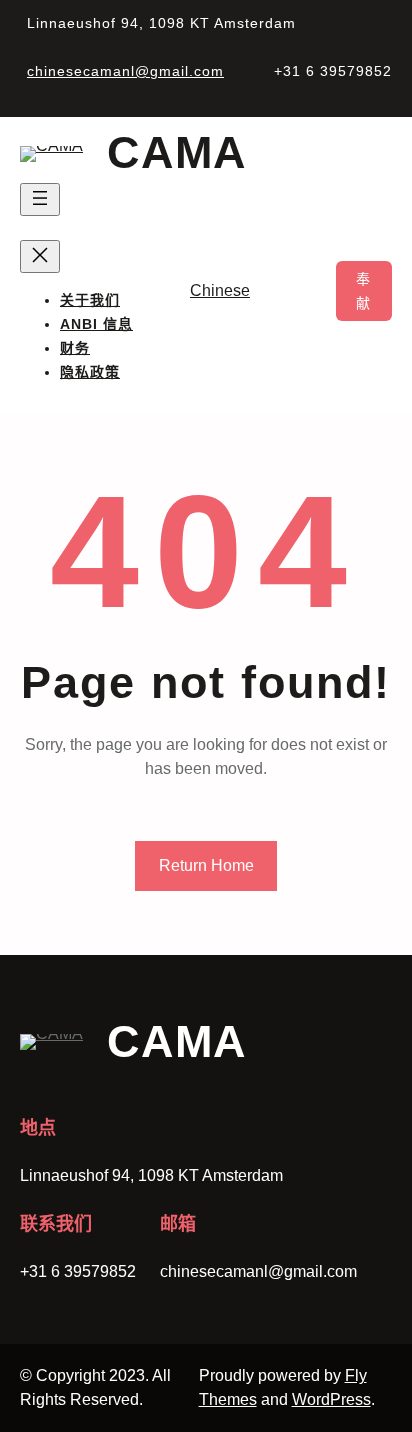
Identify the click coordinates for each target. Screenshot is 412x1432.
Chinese (220, 290)
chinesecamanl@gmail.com (125, 71)
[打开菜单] (40, 199)
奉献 (364, 291)
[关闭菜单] (40, 256)
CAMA (177, 152)
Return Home (206, 865)
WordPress (331, 1399)
